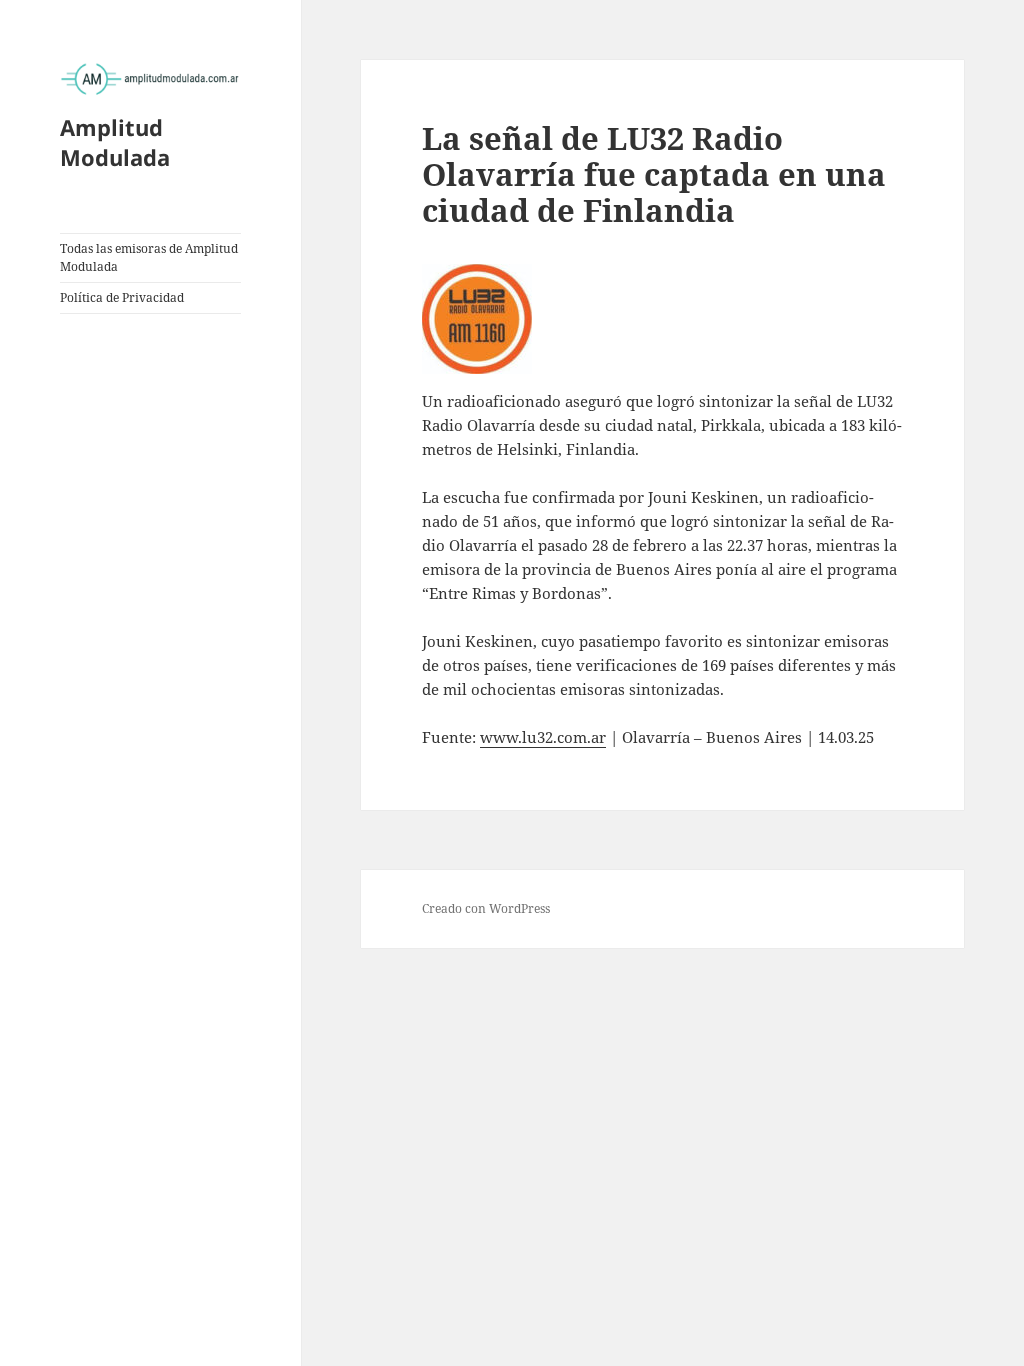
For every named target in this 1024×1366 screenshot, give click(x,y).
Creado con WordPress (486, 908)
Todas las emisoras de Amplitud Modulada (149, 257)
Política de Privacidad (122, 297)
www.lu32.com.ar (543, 737)
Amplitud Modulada (115, 142)
